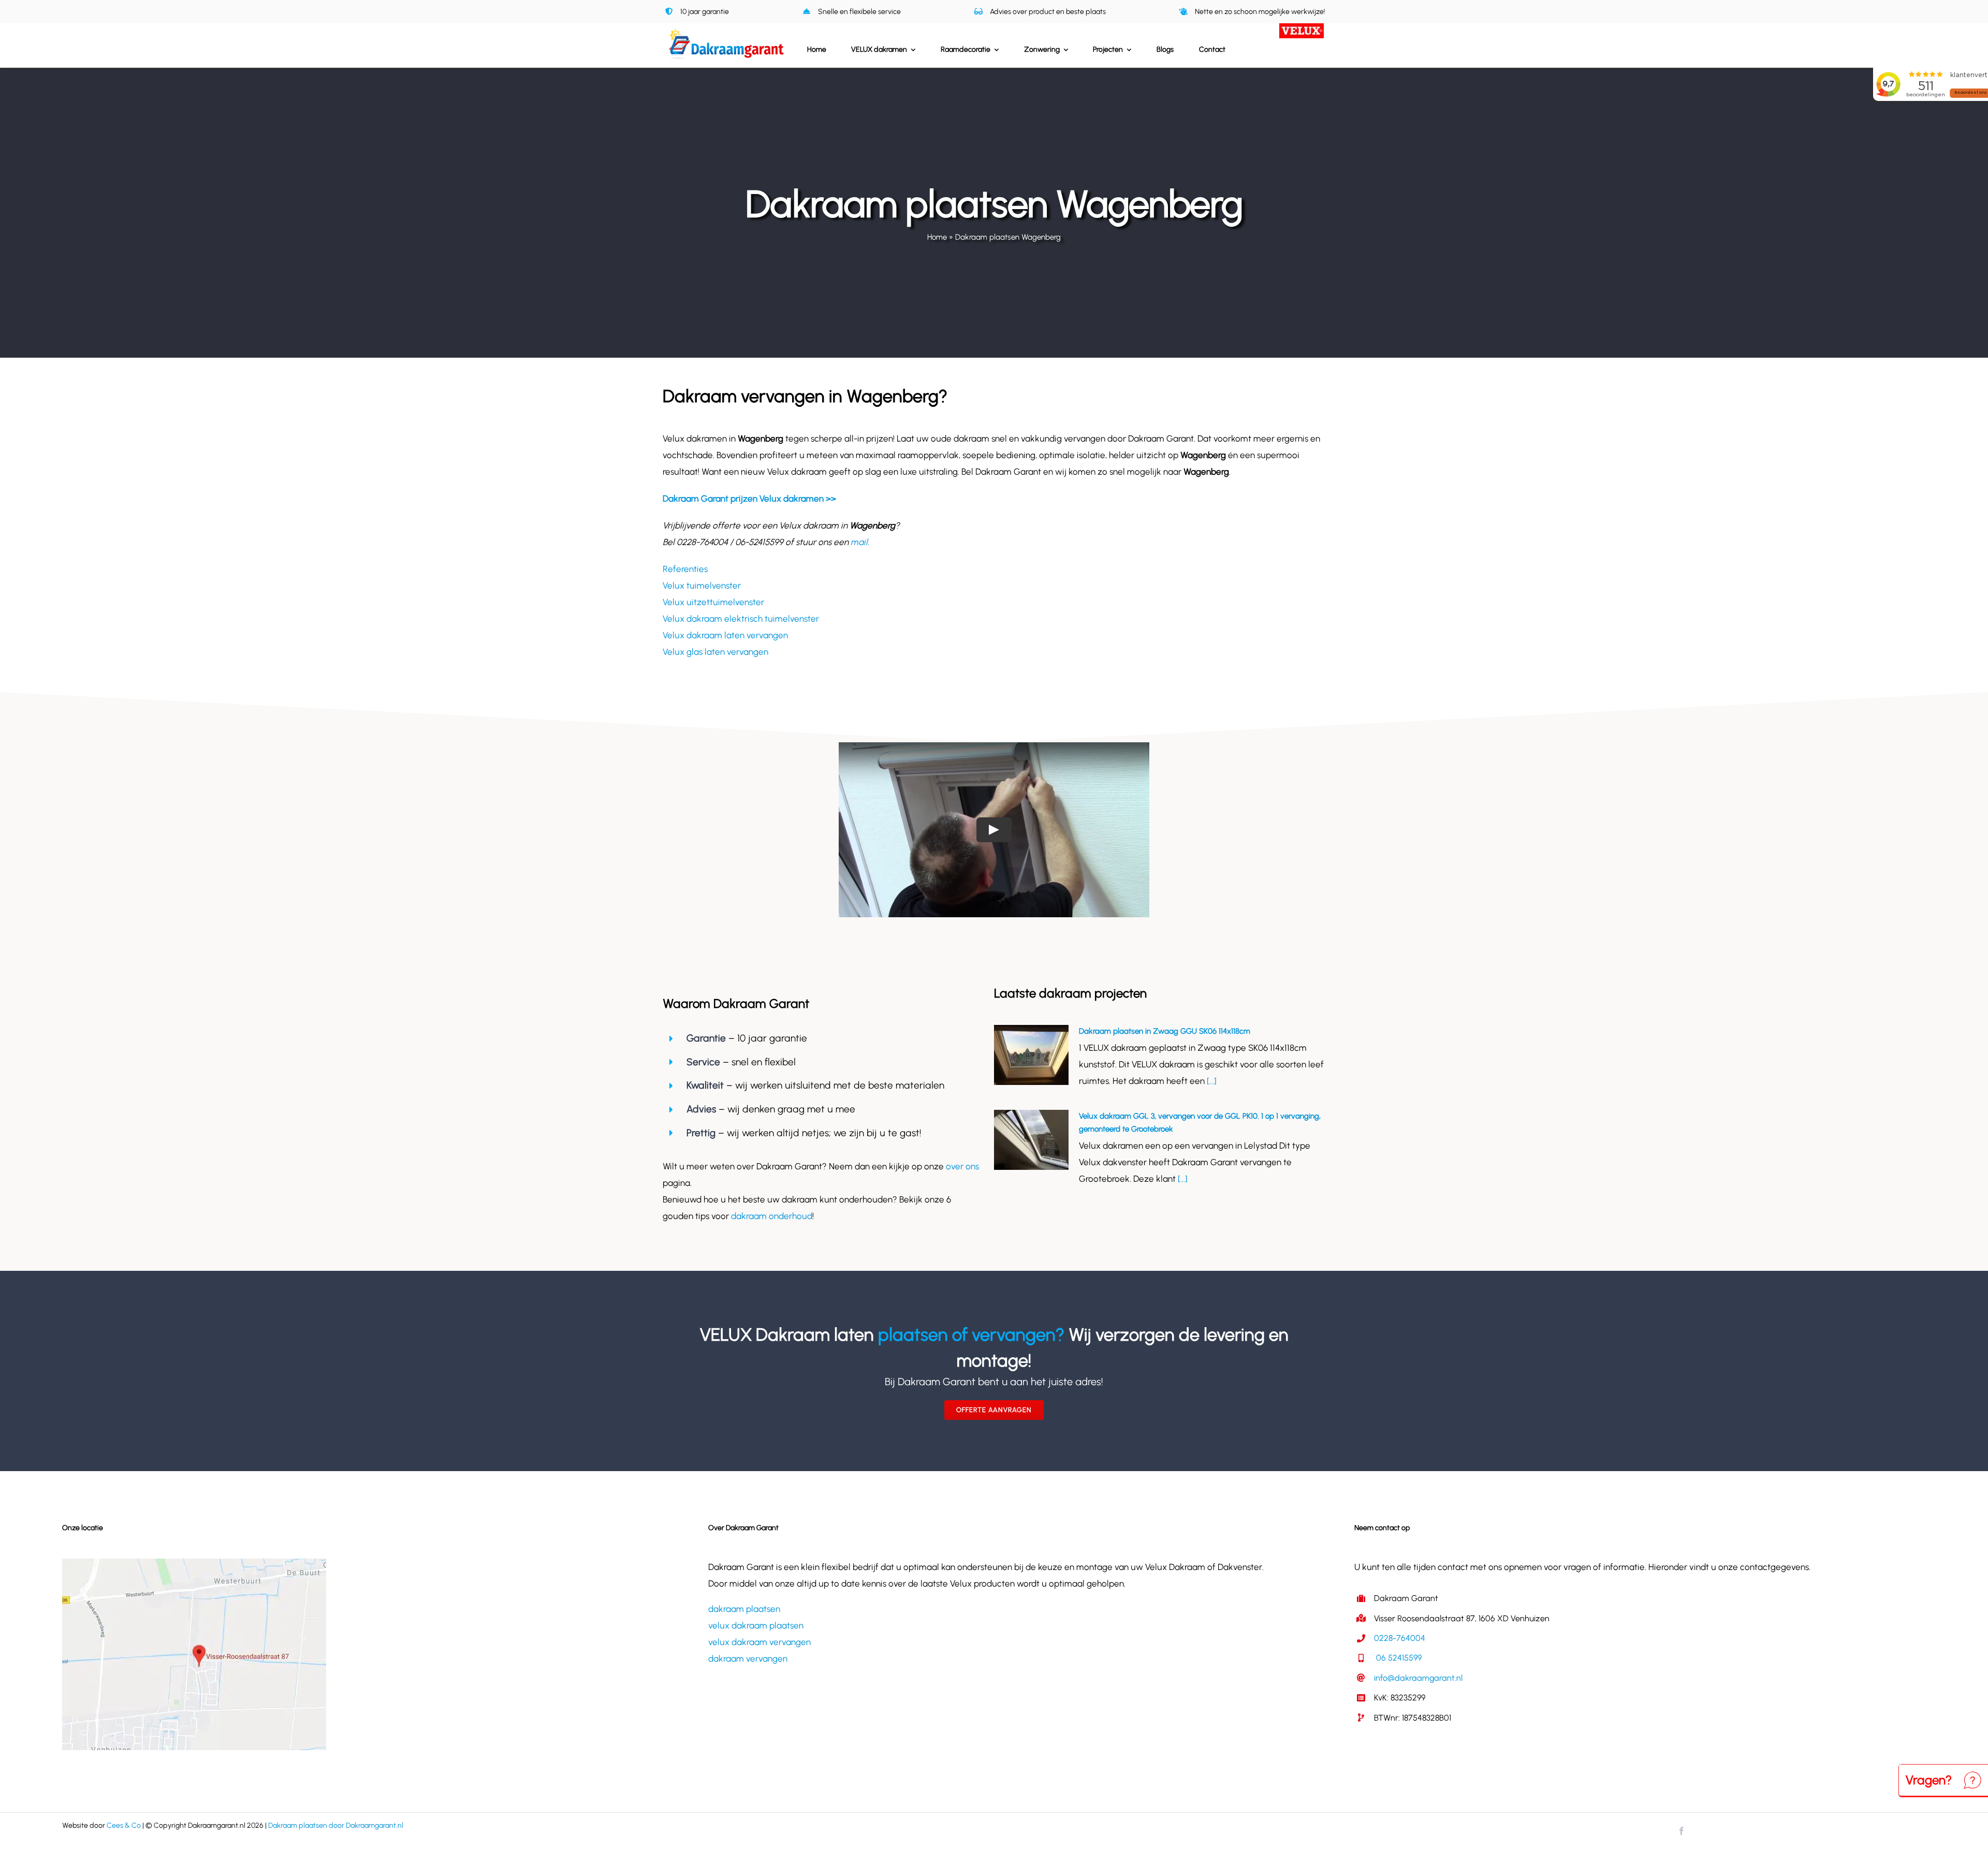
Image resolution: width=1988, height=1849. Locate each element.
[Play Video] (994, 830)
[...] (1211, 1081)
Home (937, 237)
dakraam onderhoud (772, 1216)
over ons (962, 1166)
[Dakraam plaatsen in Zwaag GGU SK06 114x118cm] (1031, 1055)
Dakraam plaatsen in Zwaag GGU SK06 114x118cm (1165, 1031)
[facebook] (1682, 1831)
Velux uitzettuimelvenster (713, 602)
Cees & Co (124, 1825)
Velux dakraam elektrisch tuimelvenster (741, 619)
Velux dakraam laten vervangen (725, 635)
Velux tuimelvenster (702, 585)
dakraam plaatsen (744, 1609)
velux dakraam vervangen (759, 1642)
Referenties (685, 569)
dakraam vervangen (748, 1659)
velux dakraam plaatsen (756, 1625)
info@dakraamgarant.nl (1418, 1678)
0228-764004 (1400, 1638)
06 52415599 (1398, 1658)
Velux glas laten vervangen (715, 652)
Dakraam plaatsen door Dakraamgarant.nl (336, 1825)
